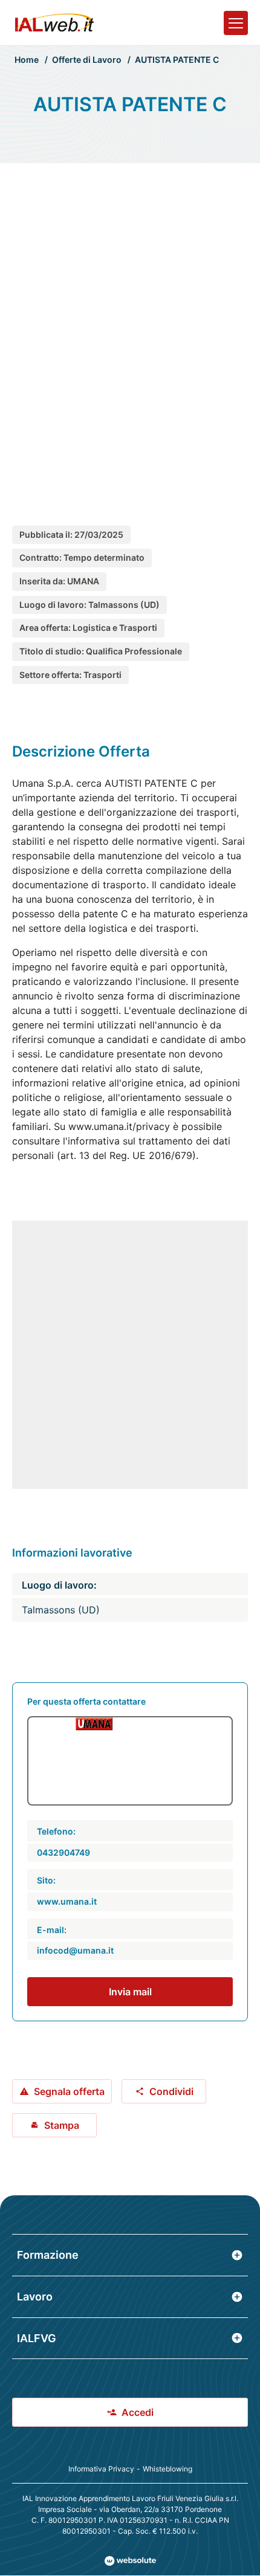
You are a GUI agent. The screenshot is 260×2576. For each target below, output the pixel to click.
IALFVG (37, 2338)
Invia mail (130, 1992)
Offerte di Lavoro (87, 60)
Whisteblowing (167, 2469)
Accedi (138, 2412)
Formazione (48, 2255)
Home (27, 60)
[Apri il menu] (236, 23)
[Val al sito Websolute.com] (130, 2561)
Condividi (171, 2091)
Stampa (62, 2125)
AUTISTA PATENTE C (177, 60)
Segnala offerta (69, 2091)
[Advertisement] (130, 332)
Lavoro (35, 2297)
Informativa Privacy (101, 2469)
